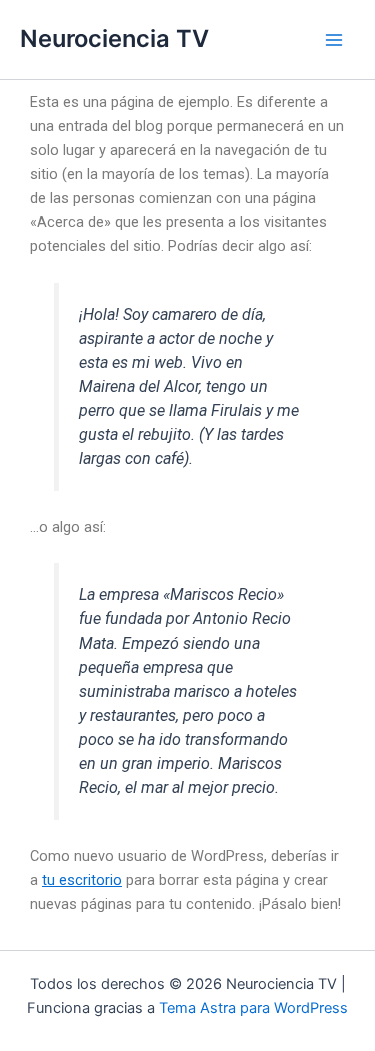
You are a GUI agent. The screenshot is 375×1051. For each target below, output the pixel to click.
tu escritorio (82, 880)
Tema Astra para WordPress (253, 1008)
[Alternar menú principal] (334, 40)
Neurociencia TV (114, 38)
